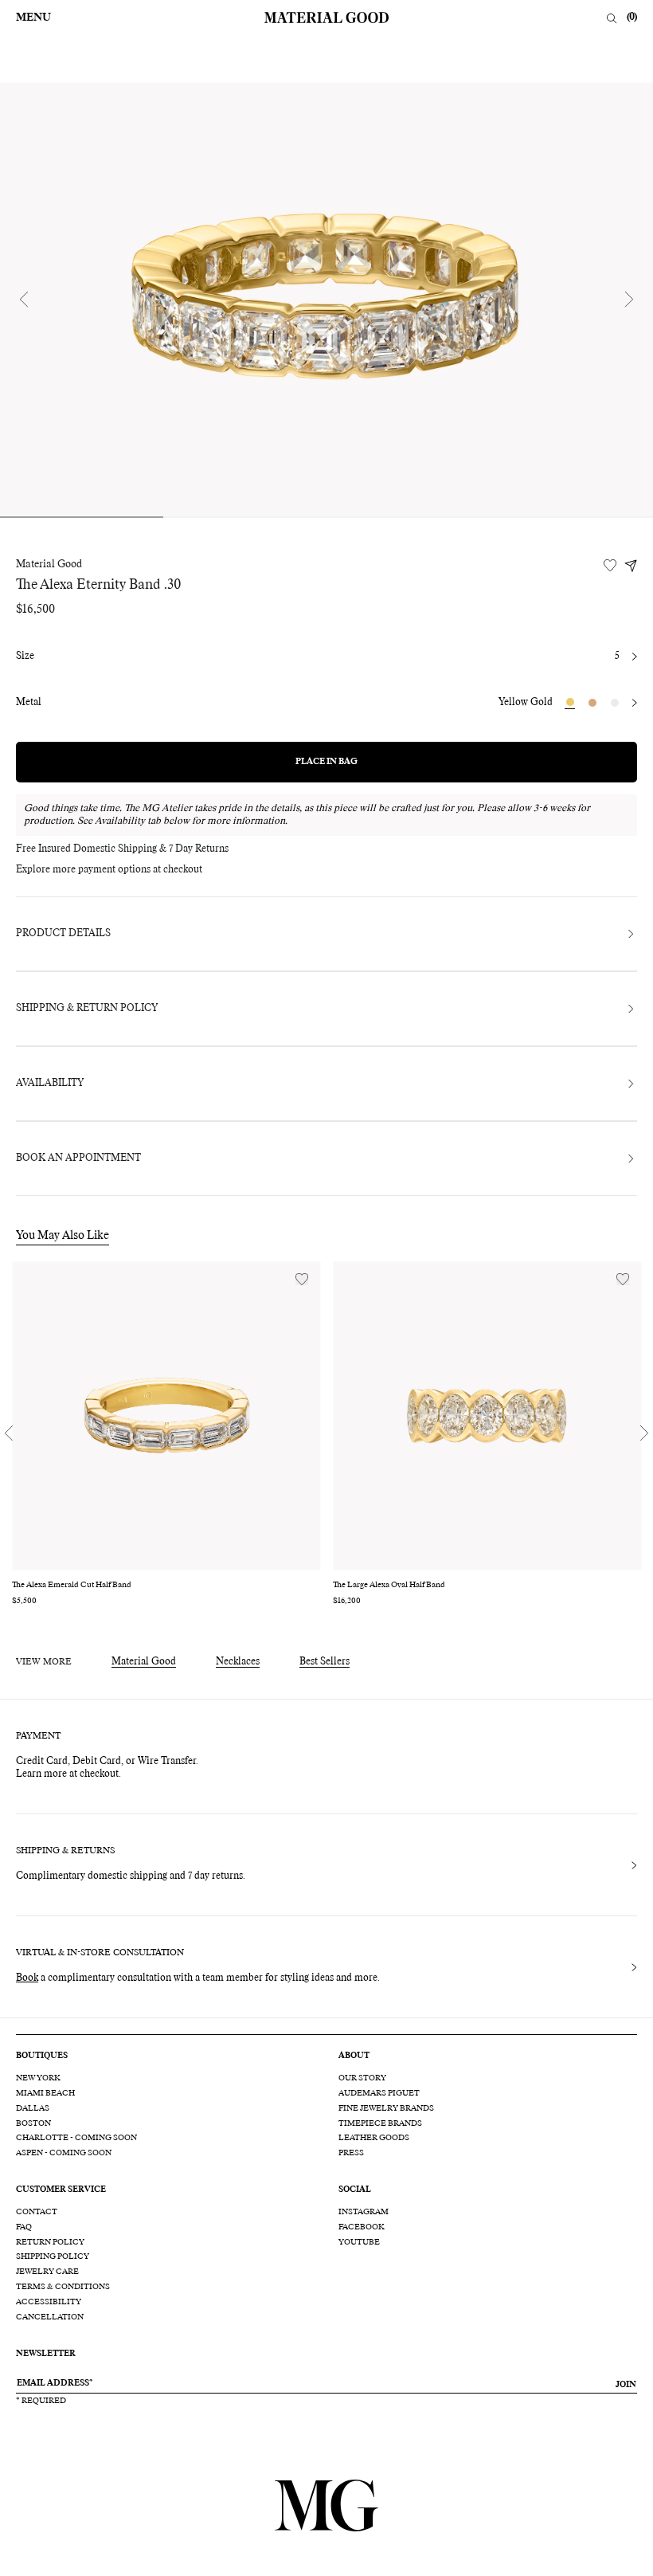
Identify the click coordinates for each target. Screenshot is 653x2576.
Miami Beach (45, 2093)
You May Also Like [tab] (63, 1236)
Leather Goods (374, 2138)
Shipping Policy (53, 2256)
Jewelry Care (47, 2272)
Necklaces (238, 1662)
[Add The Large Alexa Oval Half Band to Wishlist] (623, 1279)
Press (351, 2153)
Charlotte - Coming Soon (76, 2138)
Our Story (362, 2078)
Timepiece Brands (380, 2123)
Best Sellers (325, 1662)
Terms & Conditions (63, 2287)
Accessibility (49, 2302)
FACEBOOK (362, 2227)
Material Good (49, 565)
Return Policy (50, 2242)
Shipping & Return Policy (87, 1009)
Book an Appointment (78, 1159)
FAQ (24, 2227)
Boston (33, 2123)
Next (629, 300)
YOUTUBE (359, 2242)
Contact (37, 2212)
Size (25, 657)
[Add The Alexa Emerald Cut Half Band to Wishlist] (302, 1279)
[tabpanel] (326, 299)
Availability (50, 1084)
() (632, 18)
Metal (29, 703)
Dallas (33, 2108)
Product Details (63, 934)
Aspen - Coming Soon (64, 2153)
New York (38, 2078)
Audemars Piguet (379, 2093)
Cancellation (50, 2317)
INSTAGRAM (364, 2212)
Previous (24, 300)
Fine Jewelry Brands (386, 2108)
